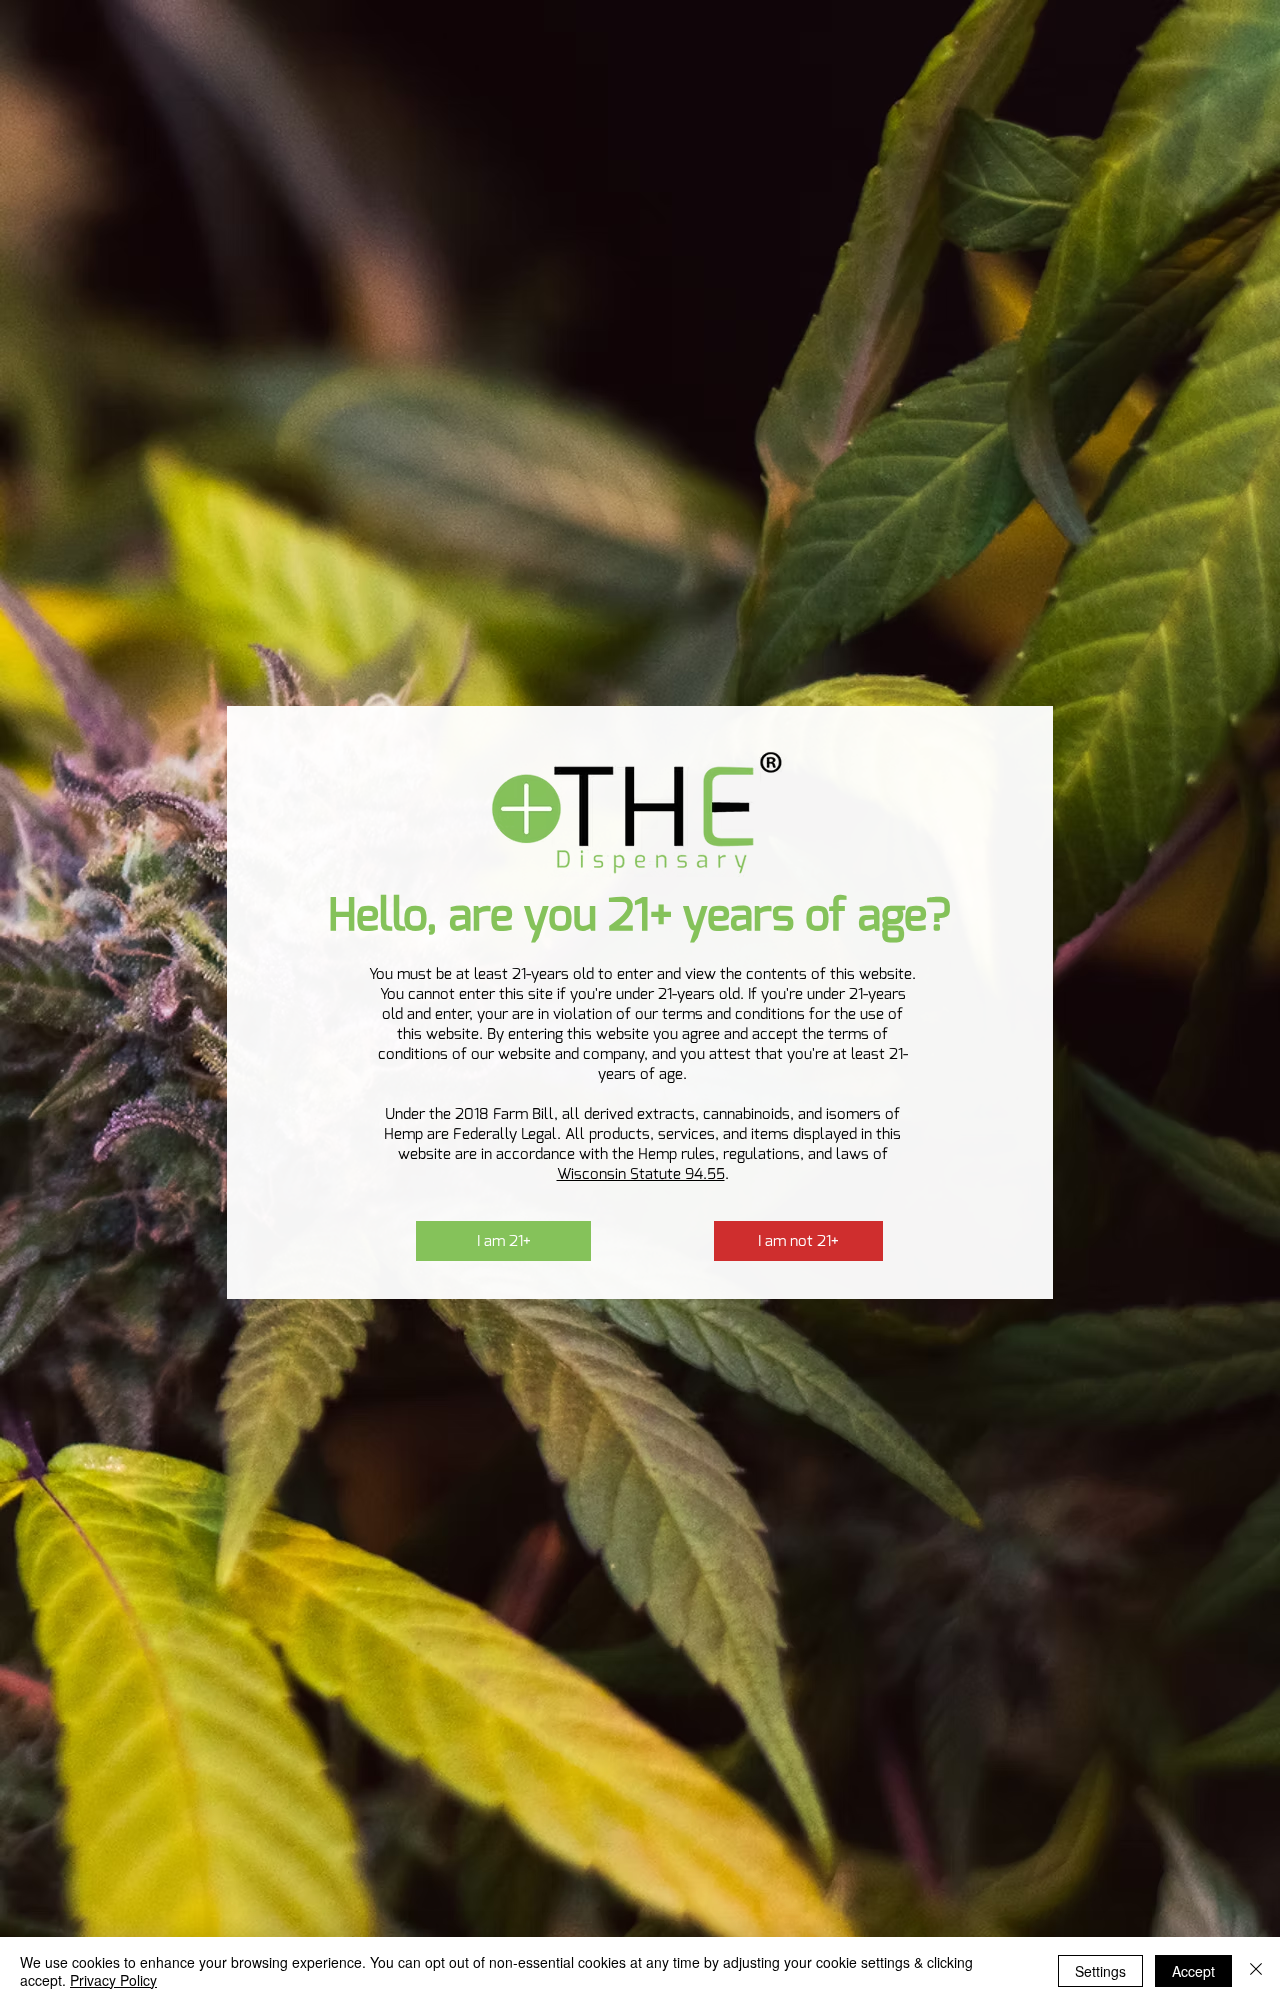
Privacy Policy (113, 1980)
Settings (1100, 1971)
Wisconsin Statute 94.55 (641, 1174)
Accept (1193, 1971)
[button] (503, 1241)
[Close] (1256, 1971)
